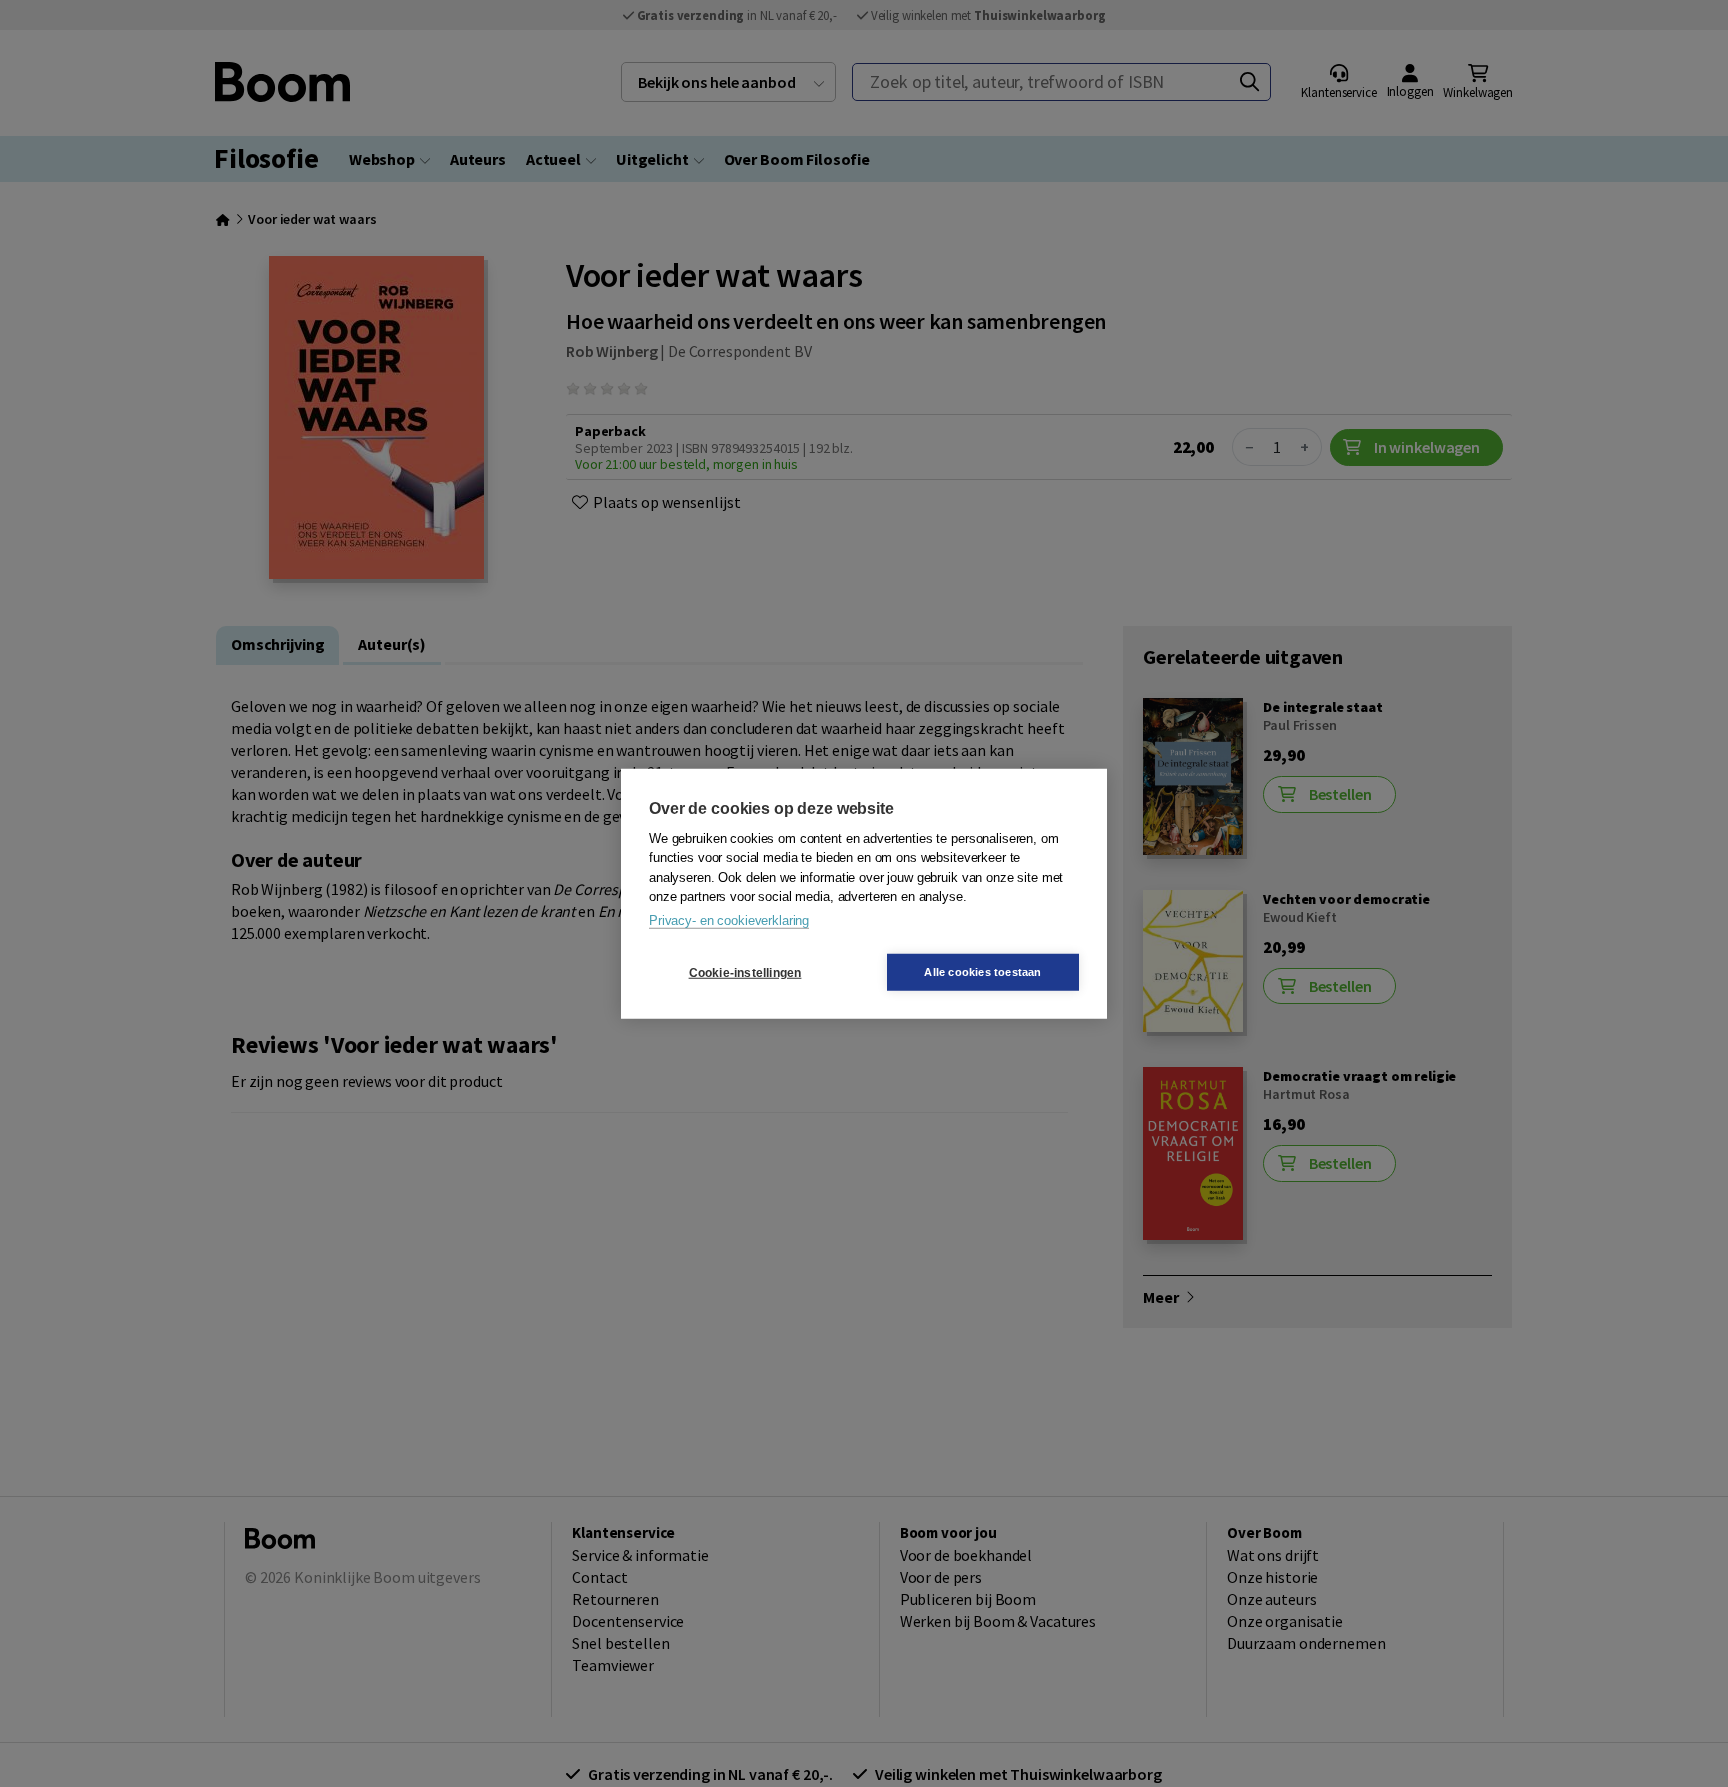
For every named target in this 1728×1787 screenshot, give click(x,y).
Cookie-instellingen (745, 972)
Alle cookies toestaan (982, 972)
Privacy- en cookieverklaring (729, 919)
